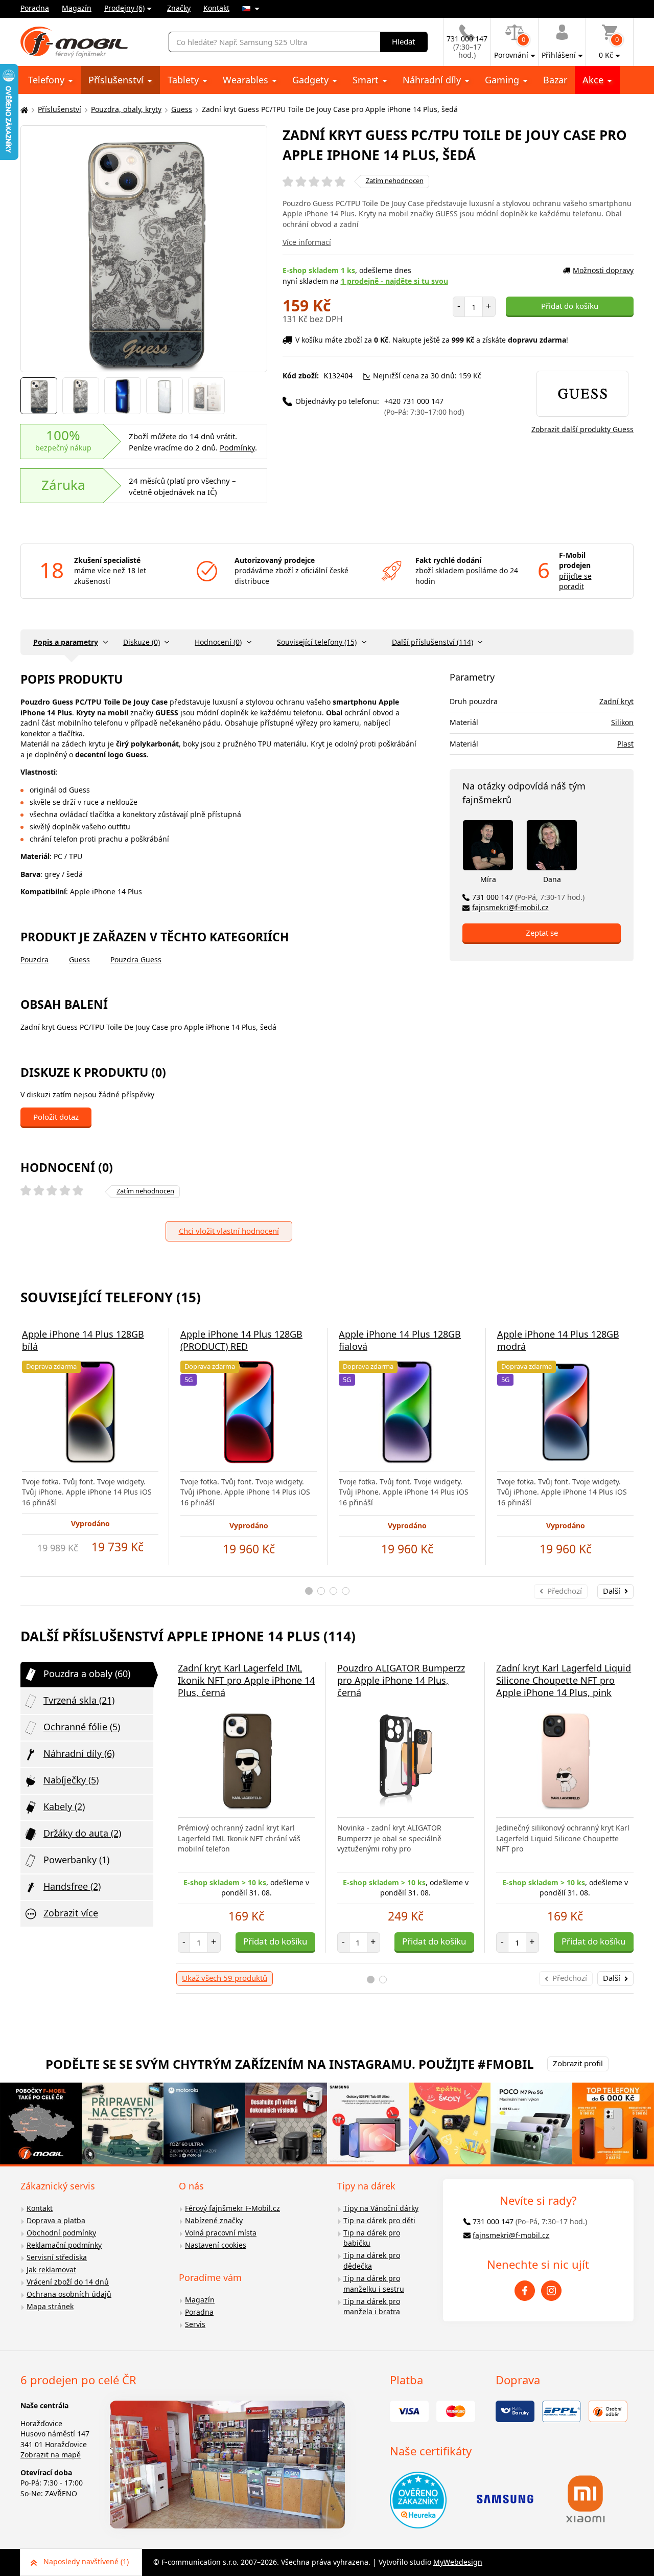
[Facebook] (525, 2291)
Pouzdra (34, 959)
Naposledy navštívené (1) (86, 2561)
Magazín (77, 8)
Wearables (247, 80)
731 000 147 (528, 897)
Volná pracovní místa (221, 2233)
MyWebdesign (458, 2562)
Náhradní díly (433, 80)
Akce (594, 80)
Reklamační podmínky (64, 2245)
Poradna (35, 8)
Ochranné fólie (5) (82, 1727)
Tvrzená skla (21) (79, 1700)
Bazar (555, 80)
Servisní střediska (57, 2257)
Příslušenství (117, 80)
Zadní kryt (616, 701)
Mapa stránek (50, 2306)
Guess (182, 109)
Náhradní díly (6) (79, 1753)
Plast (625, 744)
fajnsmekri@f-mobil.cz (510, 907)
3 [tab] (333, 1591)
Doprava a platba (56, 2220)
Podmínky (237, 447)
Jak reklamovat (51, 2269)
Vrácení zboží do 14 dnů (68, 2282)
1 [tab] (309, 1591)
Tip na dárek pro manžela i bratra (372, 2307)
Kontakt (216, 8)
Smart (367, 80)
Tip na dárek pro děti (379, 2220)
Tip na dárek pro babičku (372, 2238)
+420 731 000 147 (424, 406)
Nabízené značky (214, 2220)
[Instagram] (551, 2291)
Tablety (184, 80)
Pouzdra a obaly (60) (87, 1674)
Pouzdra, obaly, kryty (126, 109)
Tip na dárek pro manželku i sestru (374, 2284)
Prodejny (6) (124, 8)
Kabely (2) (64, 1806)
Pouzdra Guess (136, 959)
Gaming (503, 80)
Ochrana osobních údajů (69, 2294)
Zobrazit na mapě (51, 2455)
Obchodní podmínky (61, 2233)
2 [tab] (321, 1591)
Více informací (307, 242)
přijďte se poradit (575, 581)
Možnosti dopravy (603, 270)
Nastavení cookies (216, 2245)
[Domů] (23, 110)
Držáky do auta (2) (82, 1833)
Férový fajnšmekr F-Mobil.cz (232, 2208)
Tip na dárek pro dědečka (372, 2261)
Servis (195, 2324)
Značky (179, 8)
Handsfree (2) (72, 1886)
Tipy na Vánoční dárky (381, 2208)
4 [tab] (346, 1591)
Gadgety (312, 80)
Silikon (622, 722)
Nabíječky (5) (71, 1780)
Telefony (48, 80)
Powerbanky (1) (76, 1860)
